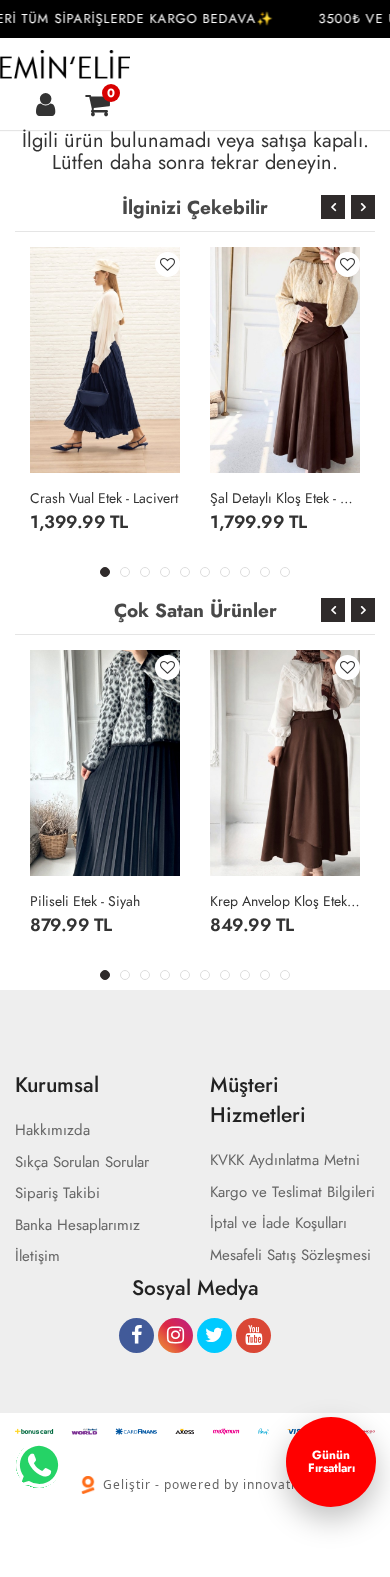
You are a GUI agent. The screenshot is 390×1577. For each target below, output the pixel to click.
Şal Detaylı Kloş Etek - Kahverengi (285, 498)
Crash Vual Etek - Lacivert (104, 498)
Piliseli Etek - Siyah (85, 901)
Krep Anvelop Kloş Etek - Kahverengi (285, 901)
